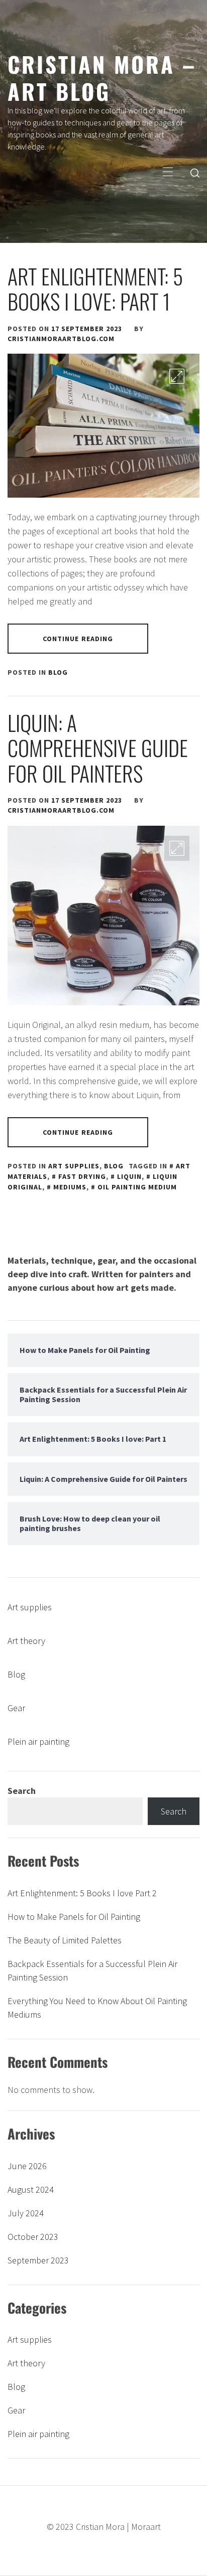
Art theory (26, 1641)
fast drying (82, 1176)
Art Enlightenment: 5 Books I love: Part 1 (95, 288)
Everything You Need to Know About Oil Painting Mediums (97, 2008)
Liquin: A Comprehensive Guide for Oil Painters (98, 748)
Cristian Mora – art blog (102, 77)
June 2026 (27, 2166)
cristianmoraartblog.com (61, 339)
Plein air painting (38, 1741)
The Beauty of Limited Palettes (65, 1940)
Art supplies (74, 1166)
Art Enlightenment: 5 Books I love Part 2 (82, 1893)
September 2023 (38, 2260)
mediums (70, 1187)
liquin (129, 1176)
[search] (195, 173)
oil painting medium (137, 1187)
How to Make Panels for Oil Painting (74, 1917)
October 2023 (33, 2237)
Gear (16, 1708)
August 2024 (31, 2189)
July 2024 (26, 2213)
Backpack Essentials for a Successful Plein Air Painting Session (92, 1971)
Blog (58, 672)
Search (22, 1791)
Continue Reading (78, 639)
